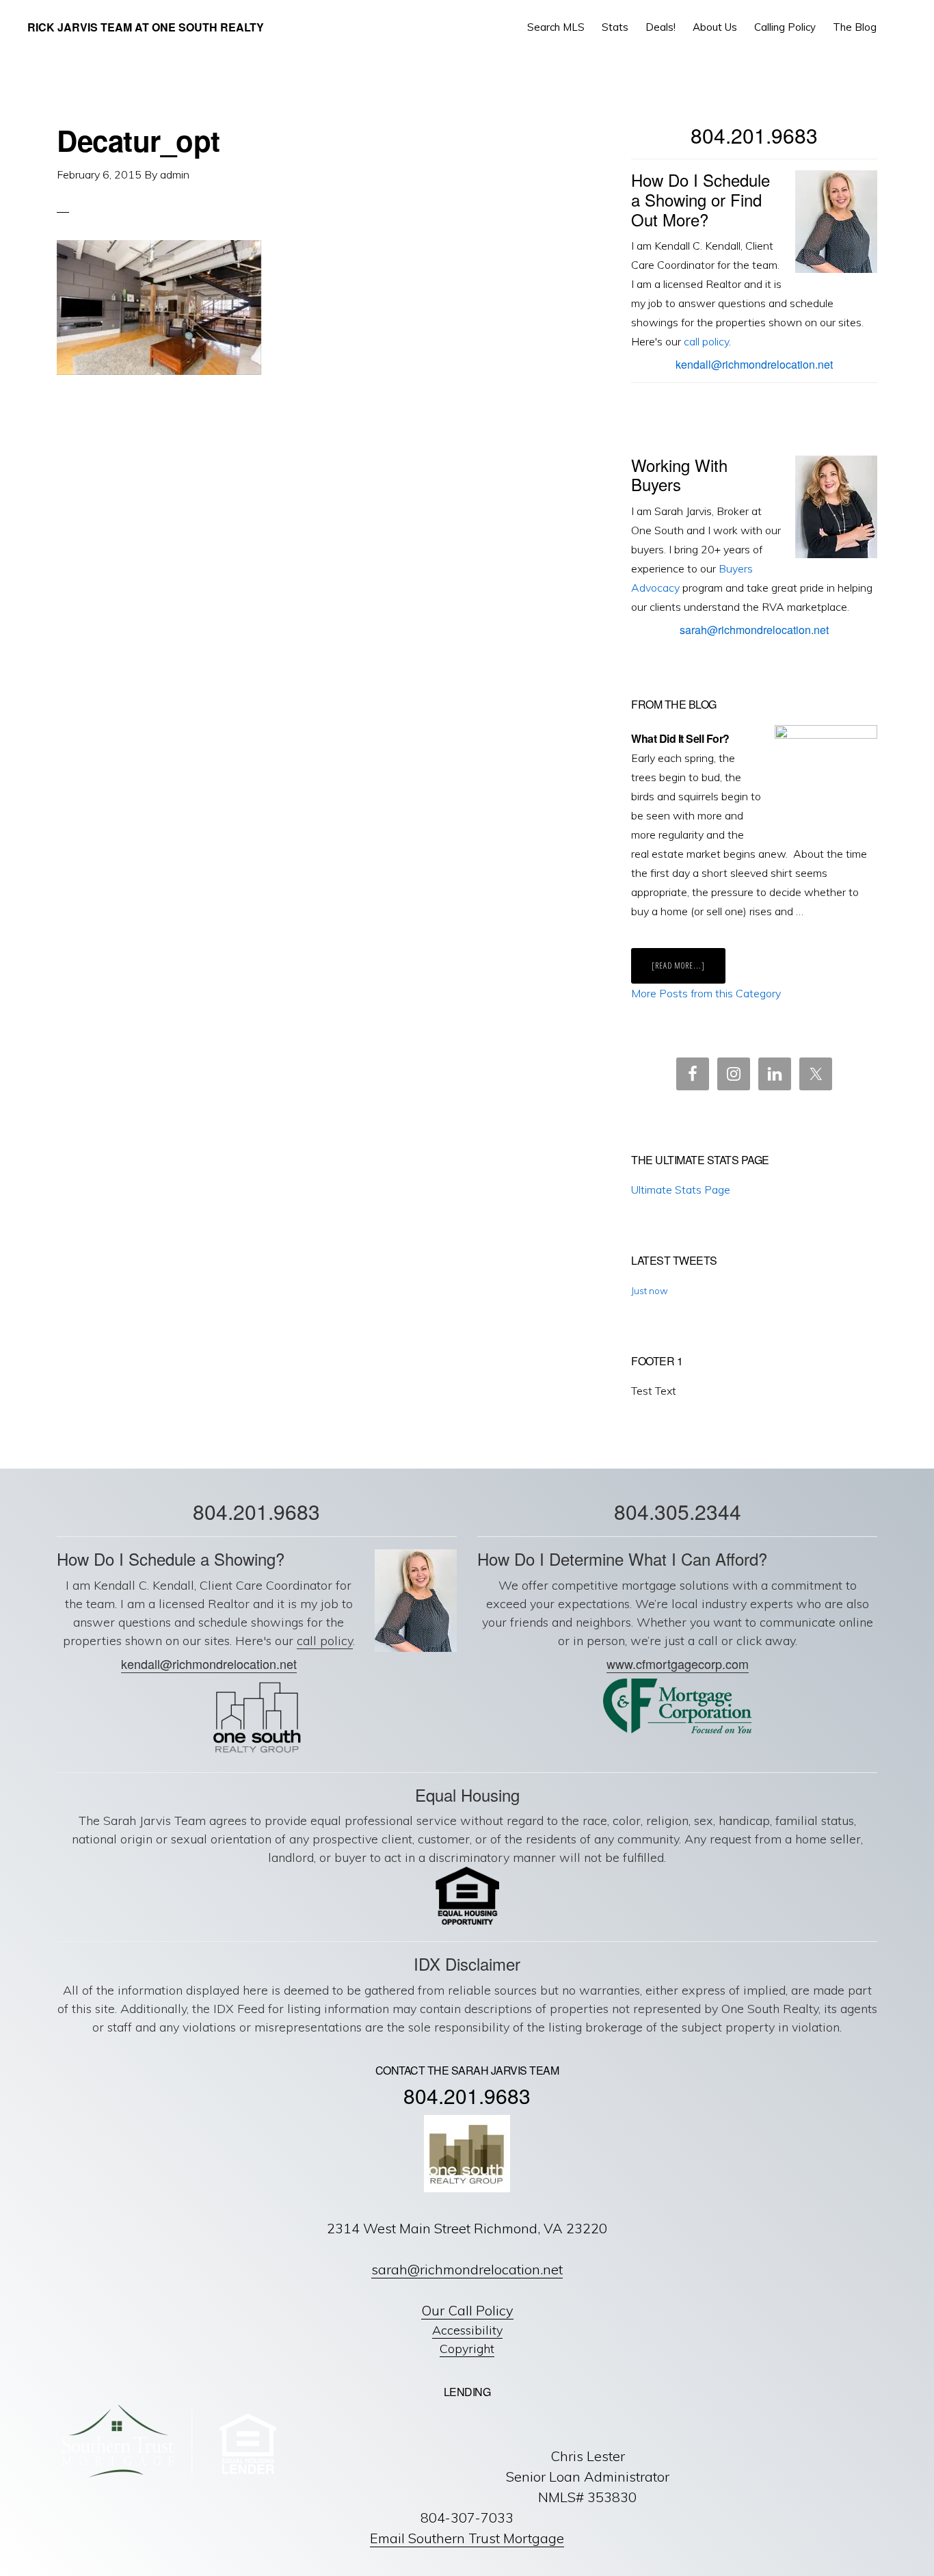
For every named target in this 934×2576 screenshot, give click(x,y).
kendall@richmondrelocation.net (754, 364)
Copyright (467, 2349)
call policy (706, 341)
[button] (897, 27)
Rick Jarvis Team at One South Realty (146, 27)
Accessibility (467, 2330)
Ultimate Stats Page (681, 1190)
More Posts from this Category (706, 993)
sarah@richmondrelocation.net (754, 630)
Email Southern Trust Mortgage (467, 2538)
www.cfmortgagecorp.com (678, 1664)
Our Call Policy (467, 2310)
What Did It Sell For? (680, 738)
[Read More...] (689, 971)
